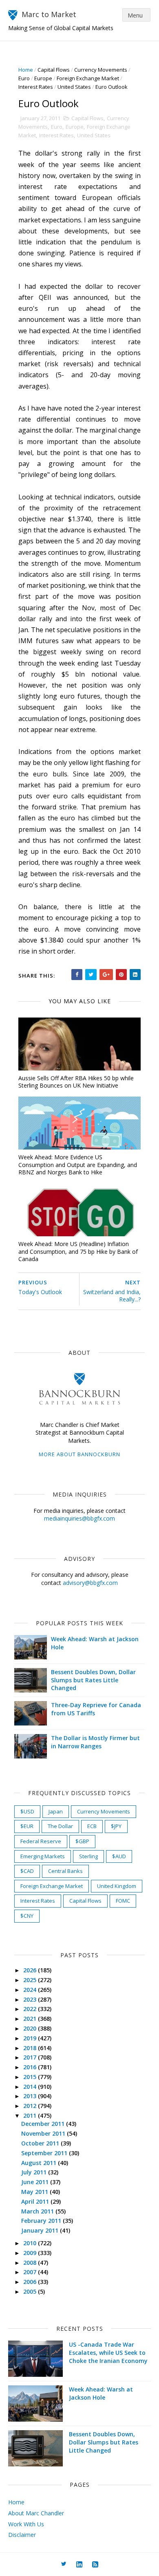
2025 (31, 1980)
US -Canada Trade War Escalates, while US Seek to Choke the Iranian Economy (108, 2352)
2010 (31, 2243)
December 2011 (44, 2124)
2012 (31, 2106)
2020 (31, 2028)
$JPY (116, 1826)
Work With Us (26, 2524)
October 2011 (41, 2143)
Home (26, 70)
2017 (31, 2057)
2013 (31, 2096)
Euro (24, 78)
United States (74, 87)
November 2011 (44, 2133)
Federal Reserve (41, 1841)
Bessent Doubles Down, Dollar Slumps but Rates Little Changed (93, 1680)
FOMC (123, 1901)
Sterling (88, 1856)
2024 (31, 1990)
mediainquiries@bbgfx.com (79, 1518)
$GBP (82, 1841)
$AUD (119, 1856)
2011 (31, 2116)
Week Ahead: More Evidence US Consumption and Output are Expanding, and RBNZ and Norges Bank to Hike (78, 1165)
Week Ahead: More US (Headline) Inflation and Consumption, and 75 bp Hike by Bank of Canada (78, 1251)
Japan (56, 1811)
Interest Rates (36, 87)
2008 (31, 2263)
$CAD (27, 1871)
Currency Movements (101, 70)
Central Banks (65, 1871)
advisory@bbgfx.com (90, 1583)
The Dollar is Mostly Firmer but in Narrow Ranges (95, 1742)
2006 (31, 2282)
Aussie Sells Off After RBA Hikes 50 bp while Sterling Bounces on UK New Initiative (76, 1082)
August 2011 (40, 2163)
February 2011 (42, 2221)
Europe (43, 78)
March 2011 (38, 2211)
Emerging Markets (43, 1856)
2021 (31, 2019)
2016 (31, 2067)
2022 (31, 2009)
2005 (31, 2291)
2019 (31, 2038)
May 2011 (35, 2192)
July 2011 (35, 2172)
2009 (31, 2253)
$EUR (27, 1826)
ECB (92, 1826)
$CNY (27, 1916)
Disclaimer (22, 2535)
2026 (31, 1970)
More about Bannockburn (79, 1454)
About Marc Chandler (36, 2513)
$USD (27, 1811)
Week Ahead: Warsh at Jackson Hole (101, 2393)
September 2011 (45, 2153)
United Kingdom (117, 1886)
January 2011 (41, 2230)
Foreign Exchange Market (88, 78)
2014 (31, 2087)
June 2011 (36, 2182)
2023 (31, 1999)
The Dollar (60, 1826)
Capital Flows (54, 70)
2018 (31, 2048)
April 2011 (36, 2201)
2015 (31, 2077)
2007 (31, 2272)
